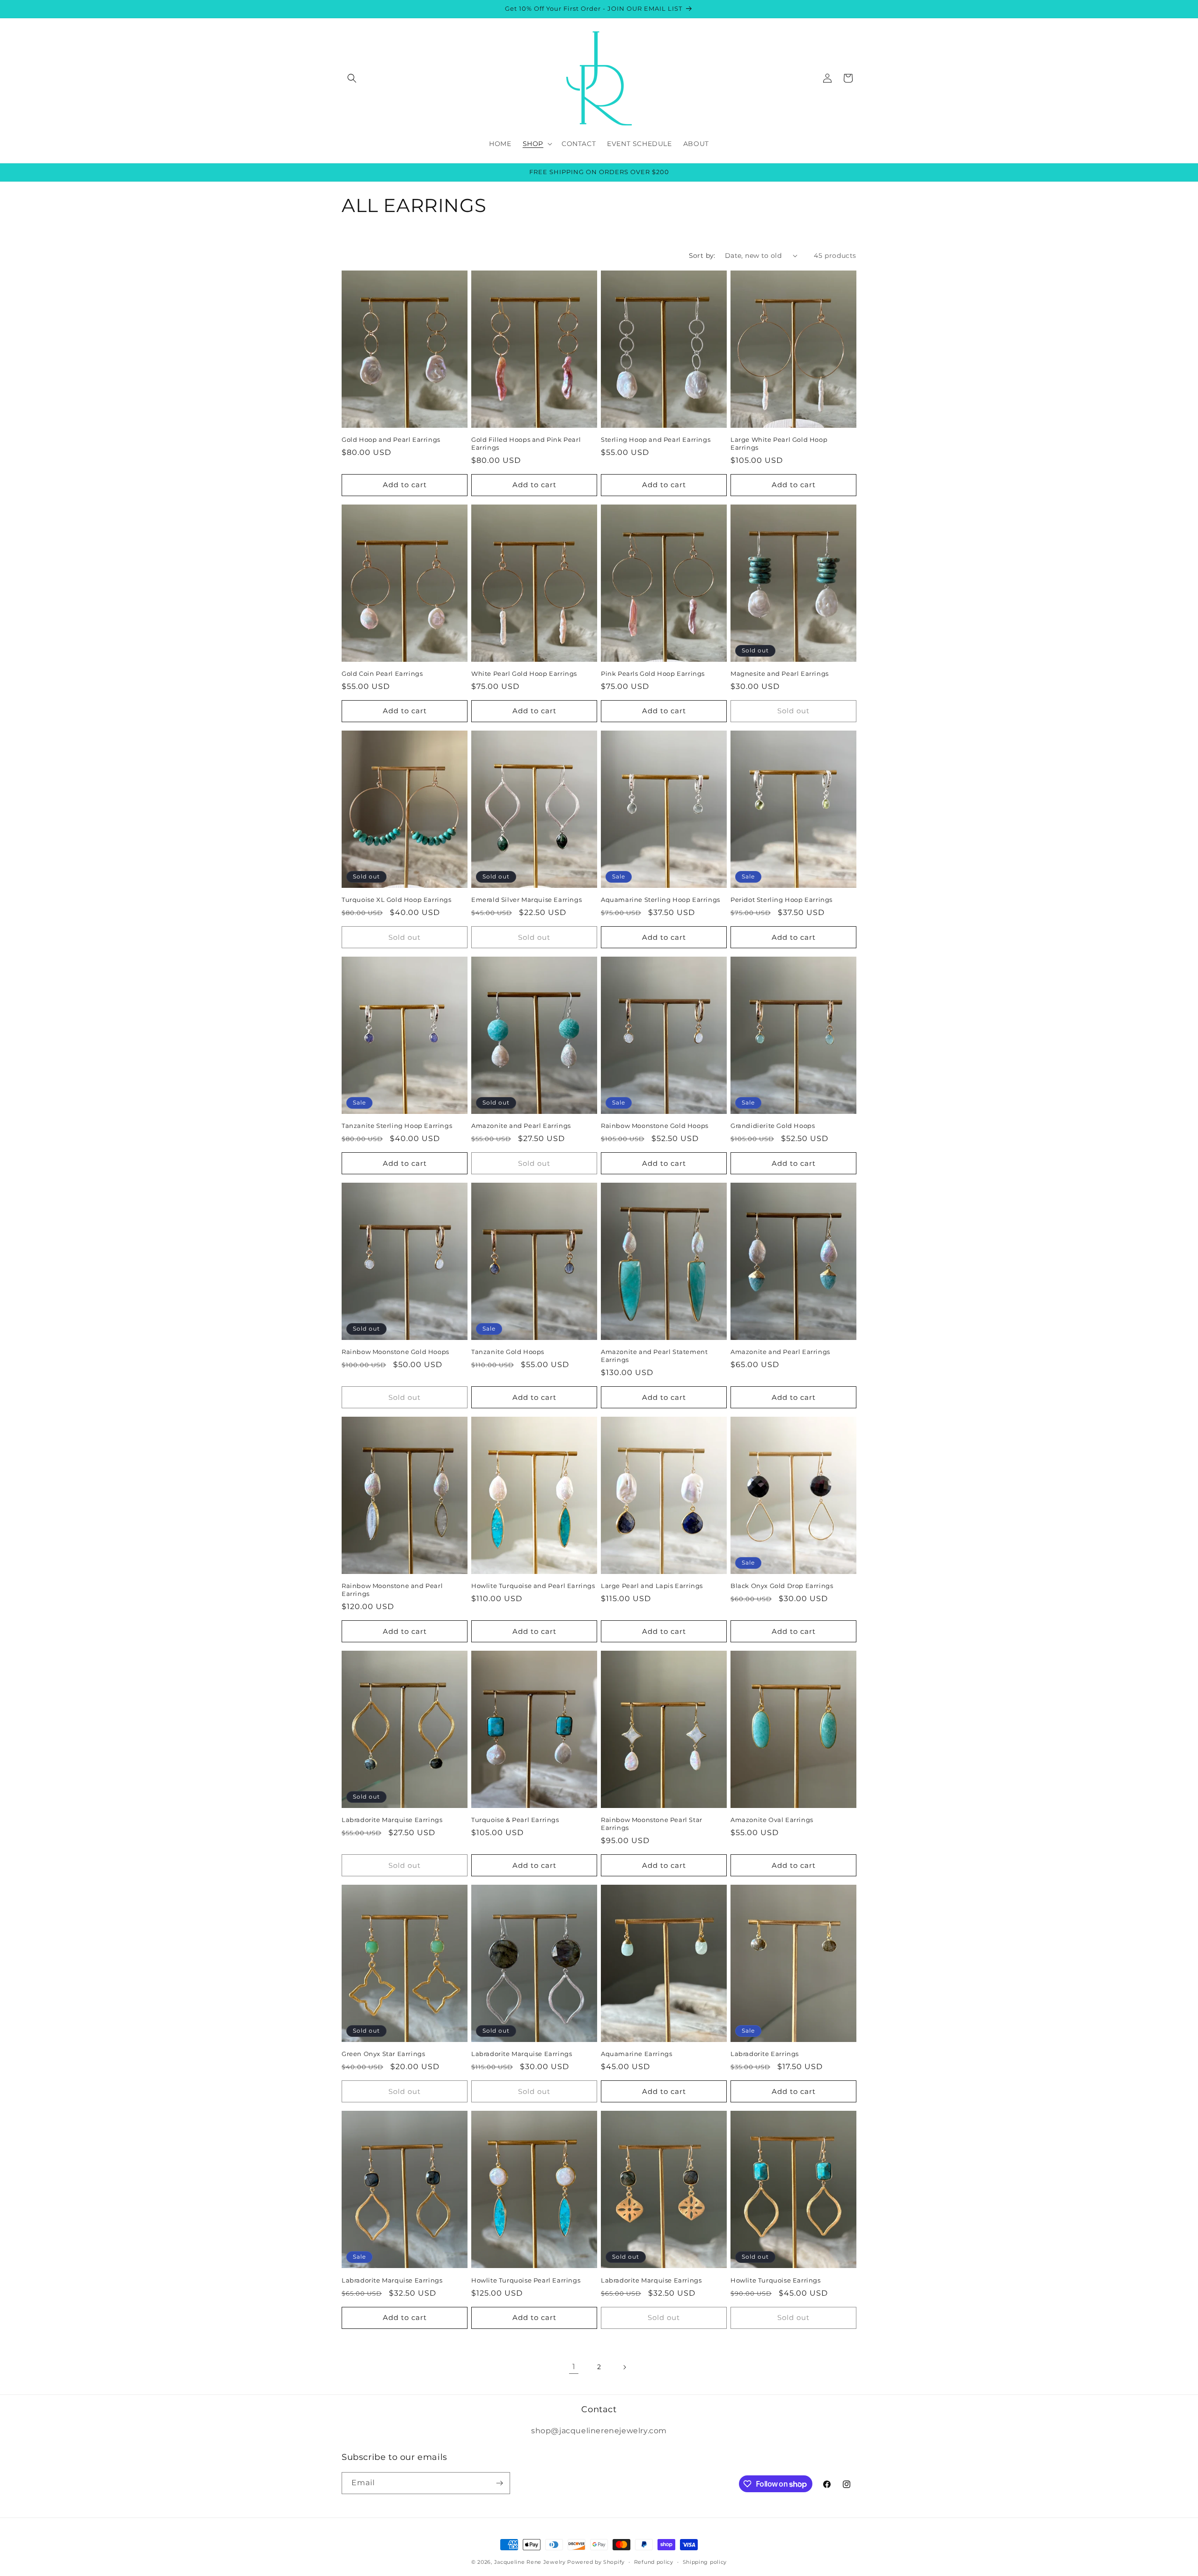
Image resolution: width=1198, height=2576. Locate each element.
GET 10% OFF (663, 1345)
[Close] (716, 1205)
